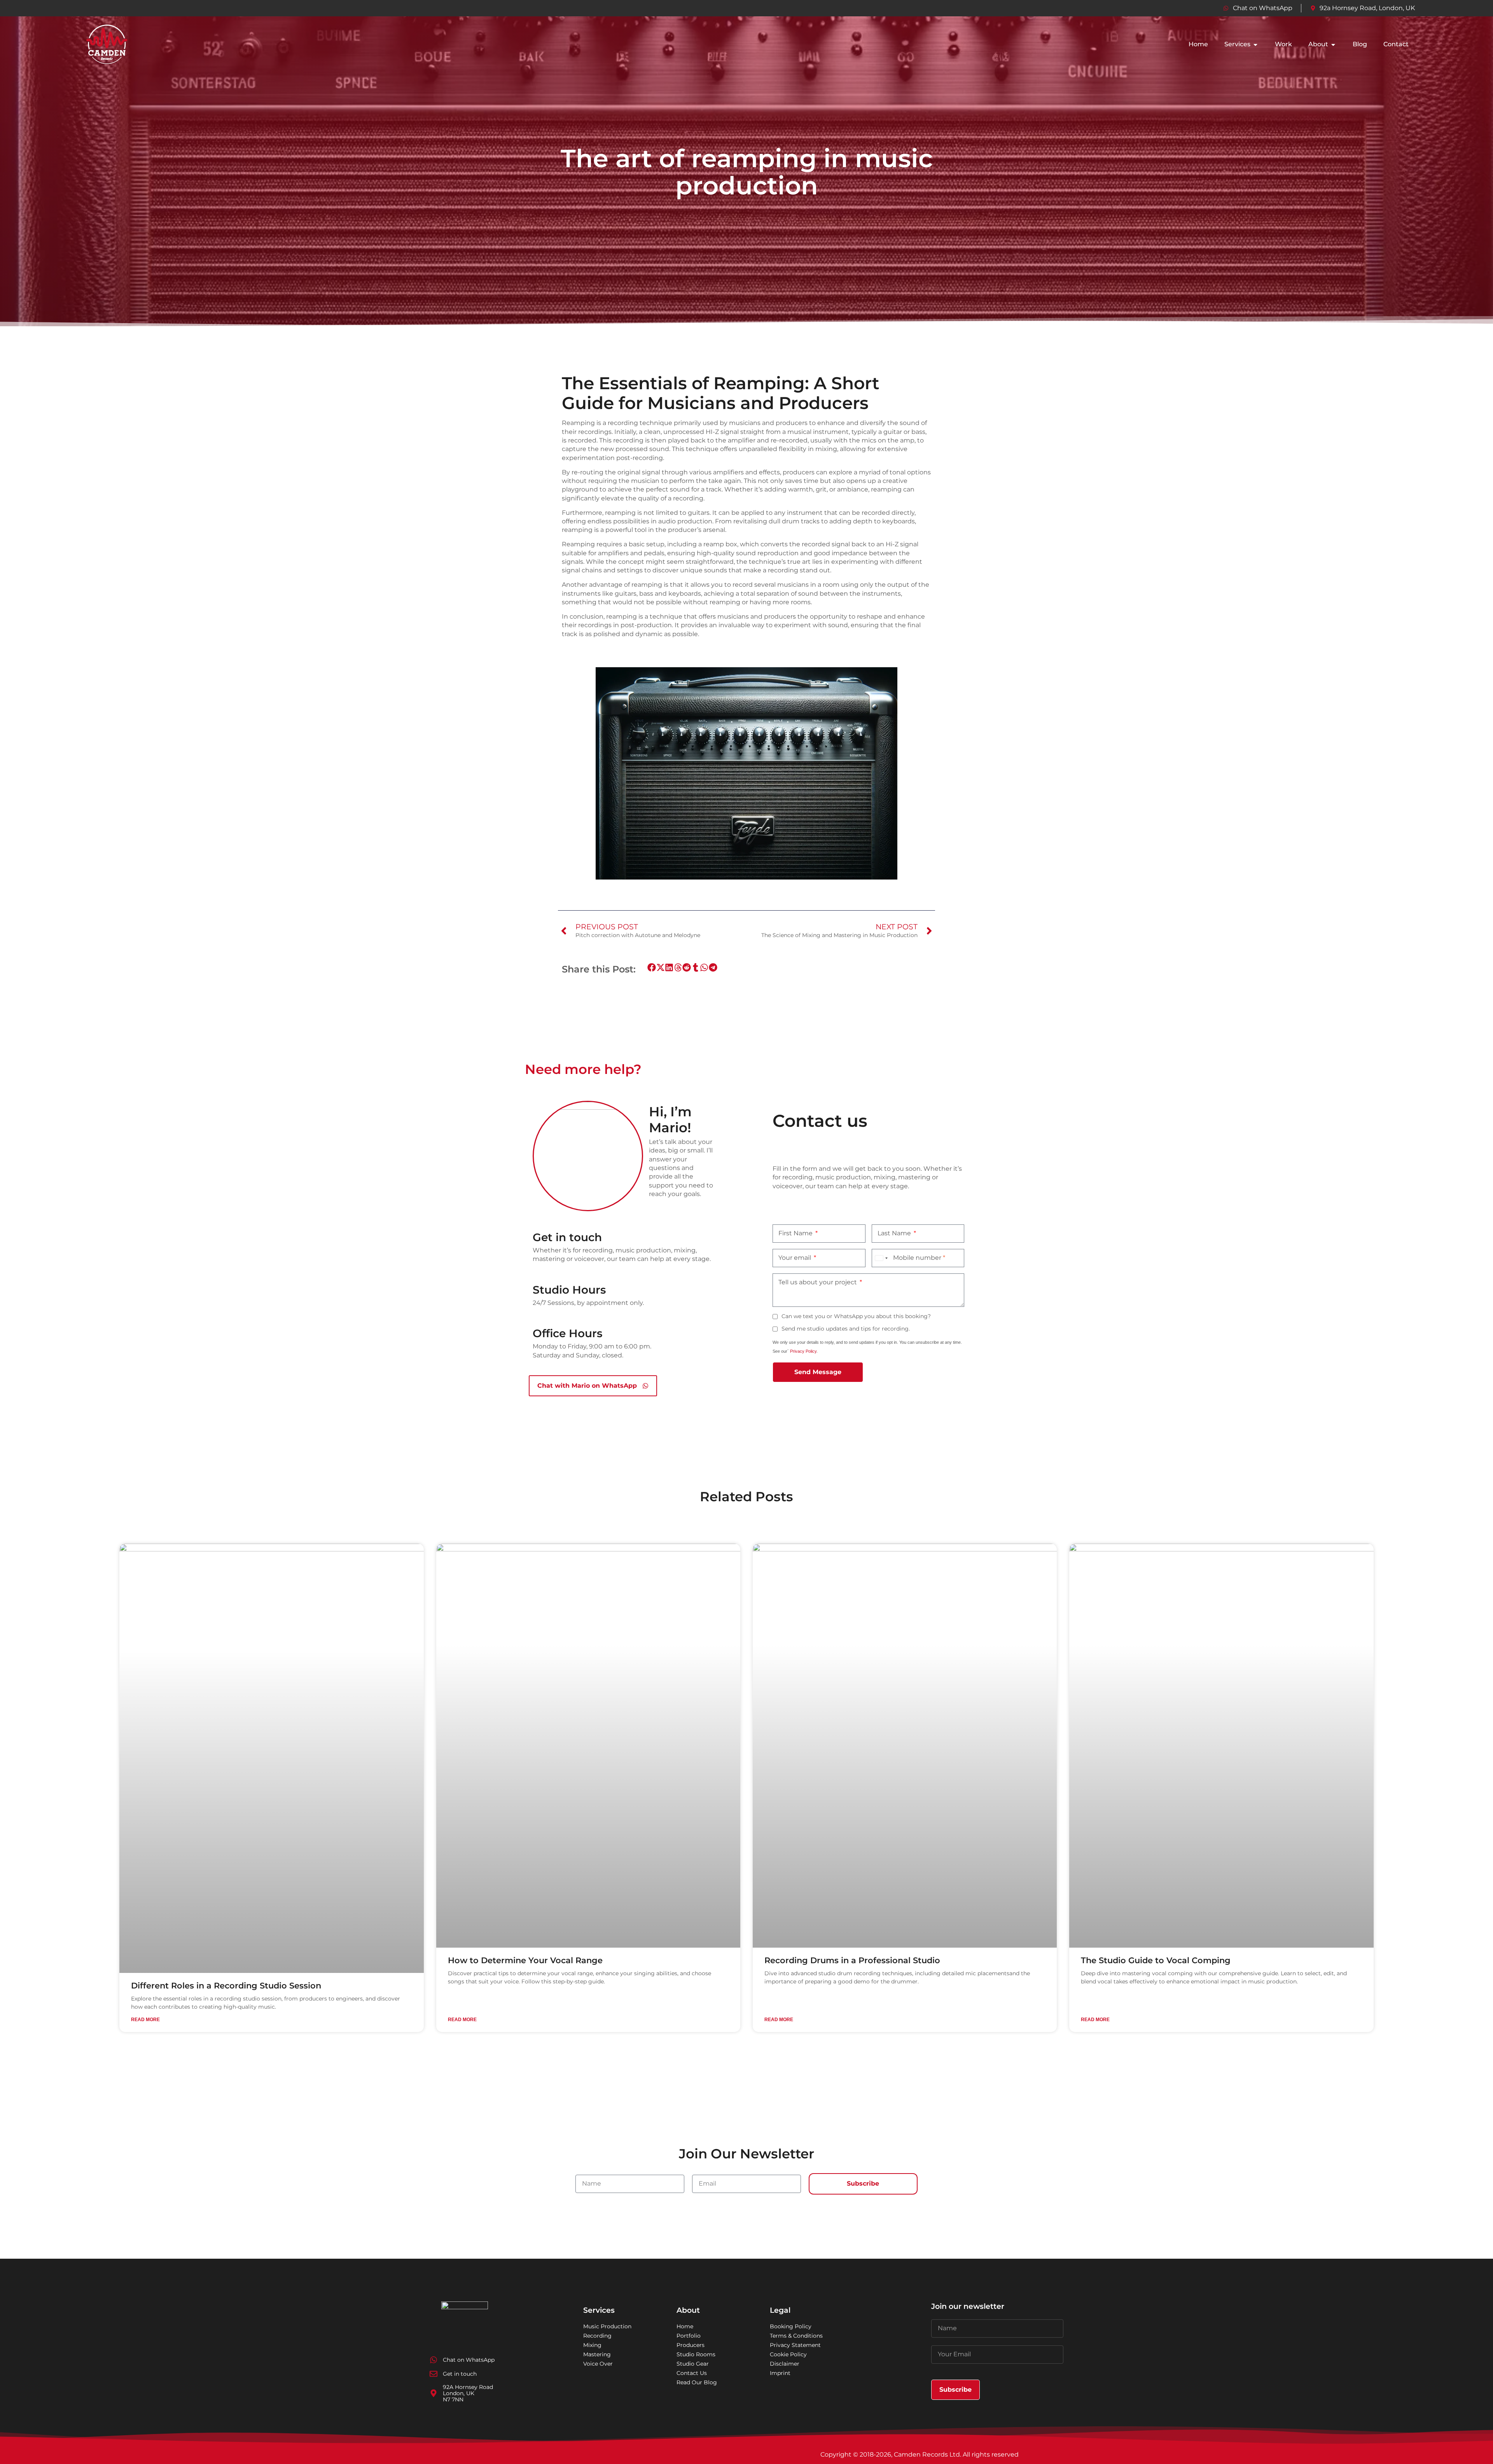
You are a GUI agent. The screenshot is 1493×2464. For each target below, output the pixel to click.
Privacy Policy (803, 1351)
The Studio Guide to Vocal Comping (1156, 1960)
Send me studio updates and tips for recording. (846, 1329)
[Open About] (1333, 45)
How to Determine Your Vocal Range (525, 1960)
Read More (145, 2020)
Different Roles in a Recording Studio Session (226, 1986)
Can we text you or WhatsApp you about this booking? (856, 1316)
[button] (652, 968)
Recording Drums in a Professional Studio (852, 1960)
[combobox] (881, 1258)
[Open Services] (1255, 45)
